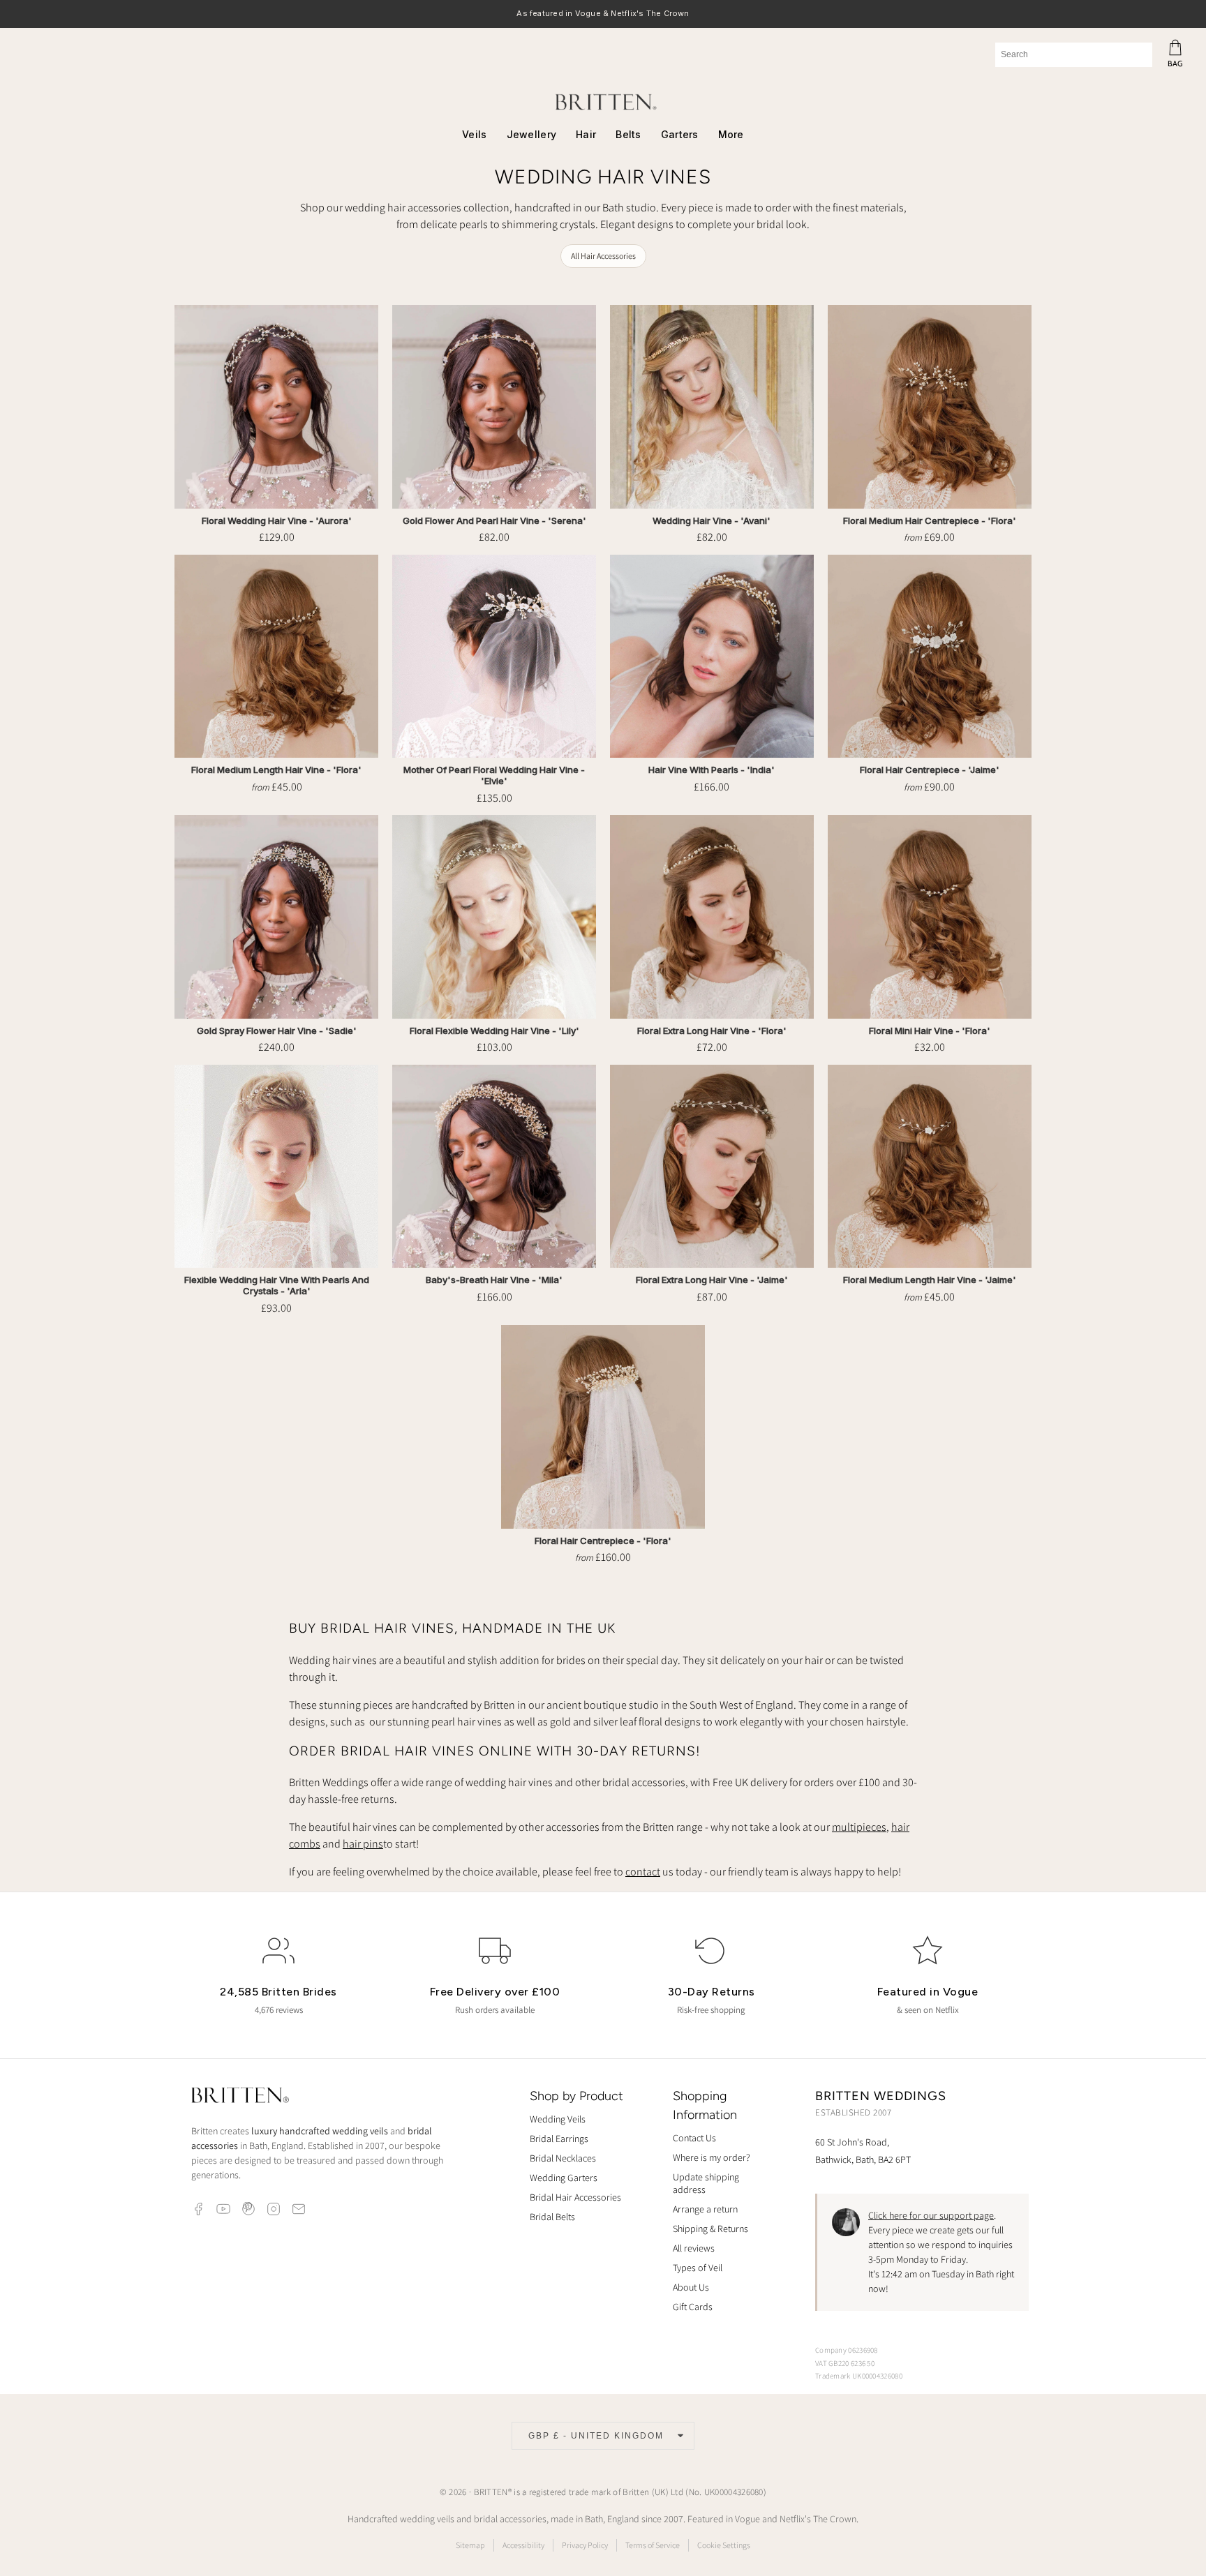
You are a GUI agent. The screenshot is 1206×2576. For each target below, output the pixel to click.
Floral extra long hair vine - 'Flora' (712, 1031)
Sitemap (470, 2545)
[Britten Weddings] (603, 102)
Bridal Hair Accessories (575, 2197)
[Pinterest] (248, 2209)
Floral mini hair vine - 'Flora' (930, 1031)
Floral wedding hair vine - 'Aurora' (277, 521)
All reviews (694, 2248)
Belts (628, 134)
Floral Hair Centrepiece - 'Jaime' (930, 770)
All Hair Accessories (603, 256)
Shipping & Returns (710, 2229)
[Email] (299, 2209)
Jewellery (532, 134)
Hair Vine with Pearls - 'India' (712, 770)
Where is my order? (712, 2157)
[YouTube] (223, 2209)
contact (643, 1872)
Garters (680, 134)
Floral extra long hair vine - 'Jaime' (712, 1280)
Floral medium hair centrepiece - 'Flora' (930, 521)
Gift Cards (693, 2307)
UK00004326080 (734, 2492)
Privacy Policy (585, 2545)
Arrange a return (705, 2209)
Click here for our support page (931, 2215)
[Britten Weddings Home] (240, 2097)
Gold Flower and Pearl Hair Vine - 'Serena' (494, 521)
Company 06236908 (847, 2350)
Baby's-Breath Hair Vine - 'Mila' (494, 1280)
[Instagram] (274, 2209)
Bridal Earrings (559, 2139)
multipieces (859, 1827)
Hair (586, 134)
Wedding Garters (564, 2178)
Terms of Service (653, 2545)
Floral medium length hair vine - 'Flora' (276, 770)
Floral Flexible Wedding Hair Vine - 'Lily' (494, 1031)
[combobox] (1074, 55)
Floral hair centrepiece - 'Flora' (603, 1541)
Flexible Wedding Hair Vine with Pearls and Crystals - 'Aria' (277, 1286)
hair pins (363, 1844)
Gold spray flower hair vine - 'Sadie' (277, 1031)
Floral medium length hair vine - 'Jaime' (930, 1280)
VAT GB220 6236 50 (845, 2363)
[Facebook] (198, 2209)
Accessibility (523, 2545)
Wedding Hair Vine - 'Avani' (712, 521)
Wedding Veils (558, 2119)
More (731, 134)
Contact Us (694, 2138)
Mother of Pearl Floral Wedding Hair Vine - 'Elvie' (494, 776)
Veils (474, 134)
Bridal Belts (552, 2217)
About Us (691, 2287)
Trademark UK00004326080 (859, 2376)
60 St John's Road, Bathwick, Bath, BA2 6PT (863, 2151)
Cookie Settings (724, 2545)
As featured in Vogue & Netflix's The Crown (603, 14)
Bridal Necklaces (563, 2158)
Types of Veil (698, 2268)
